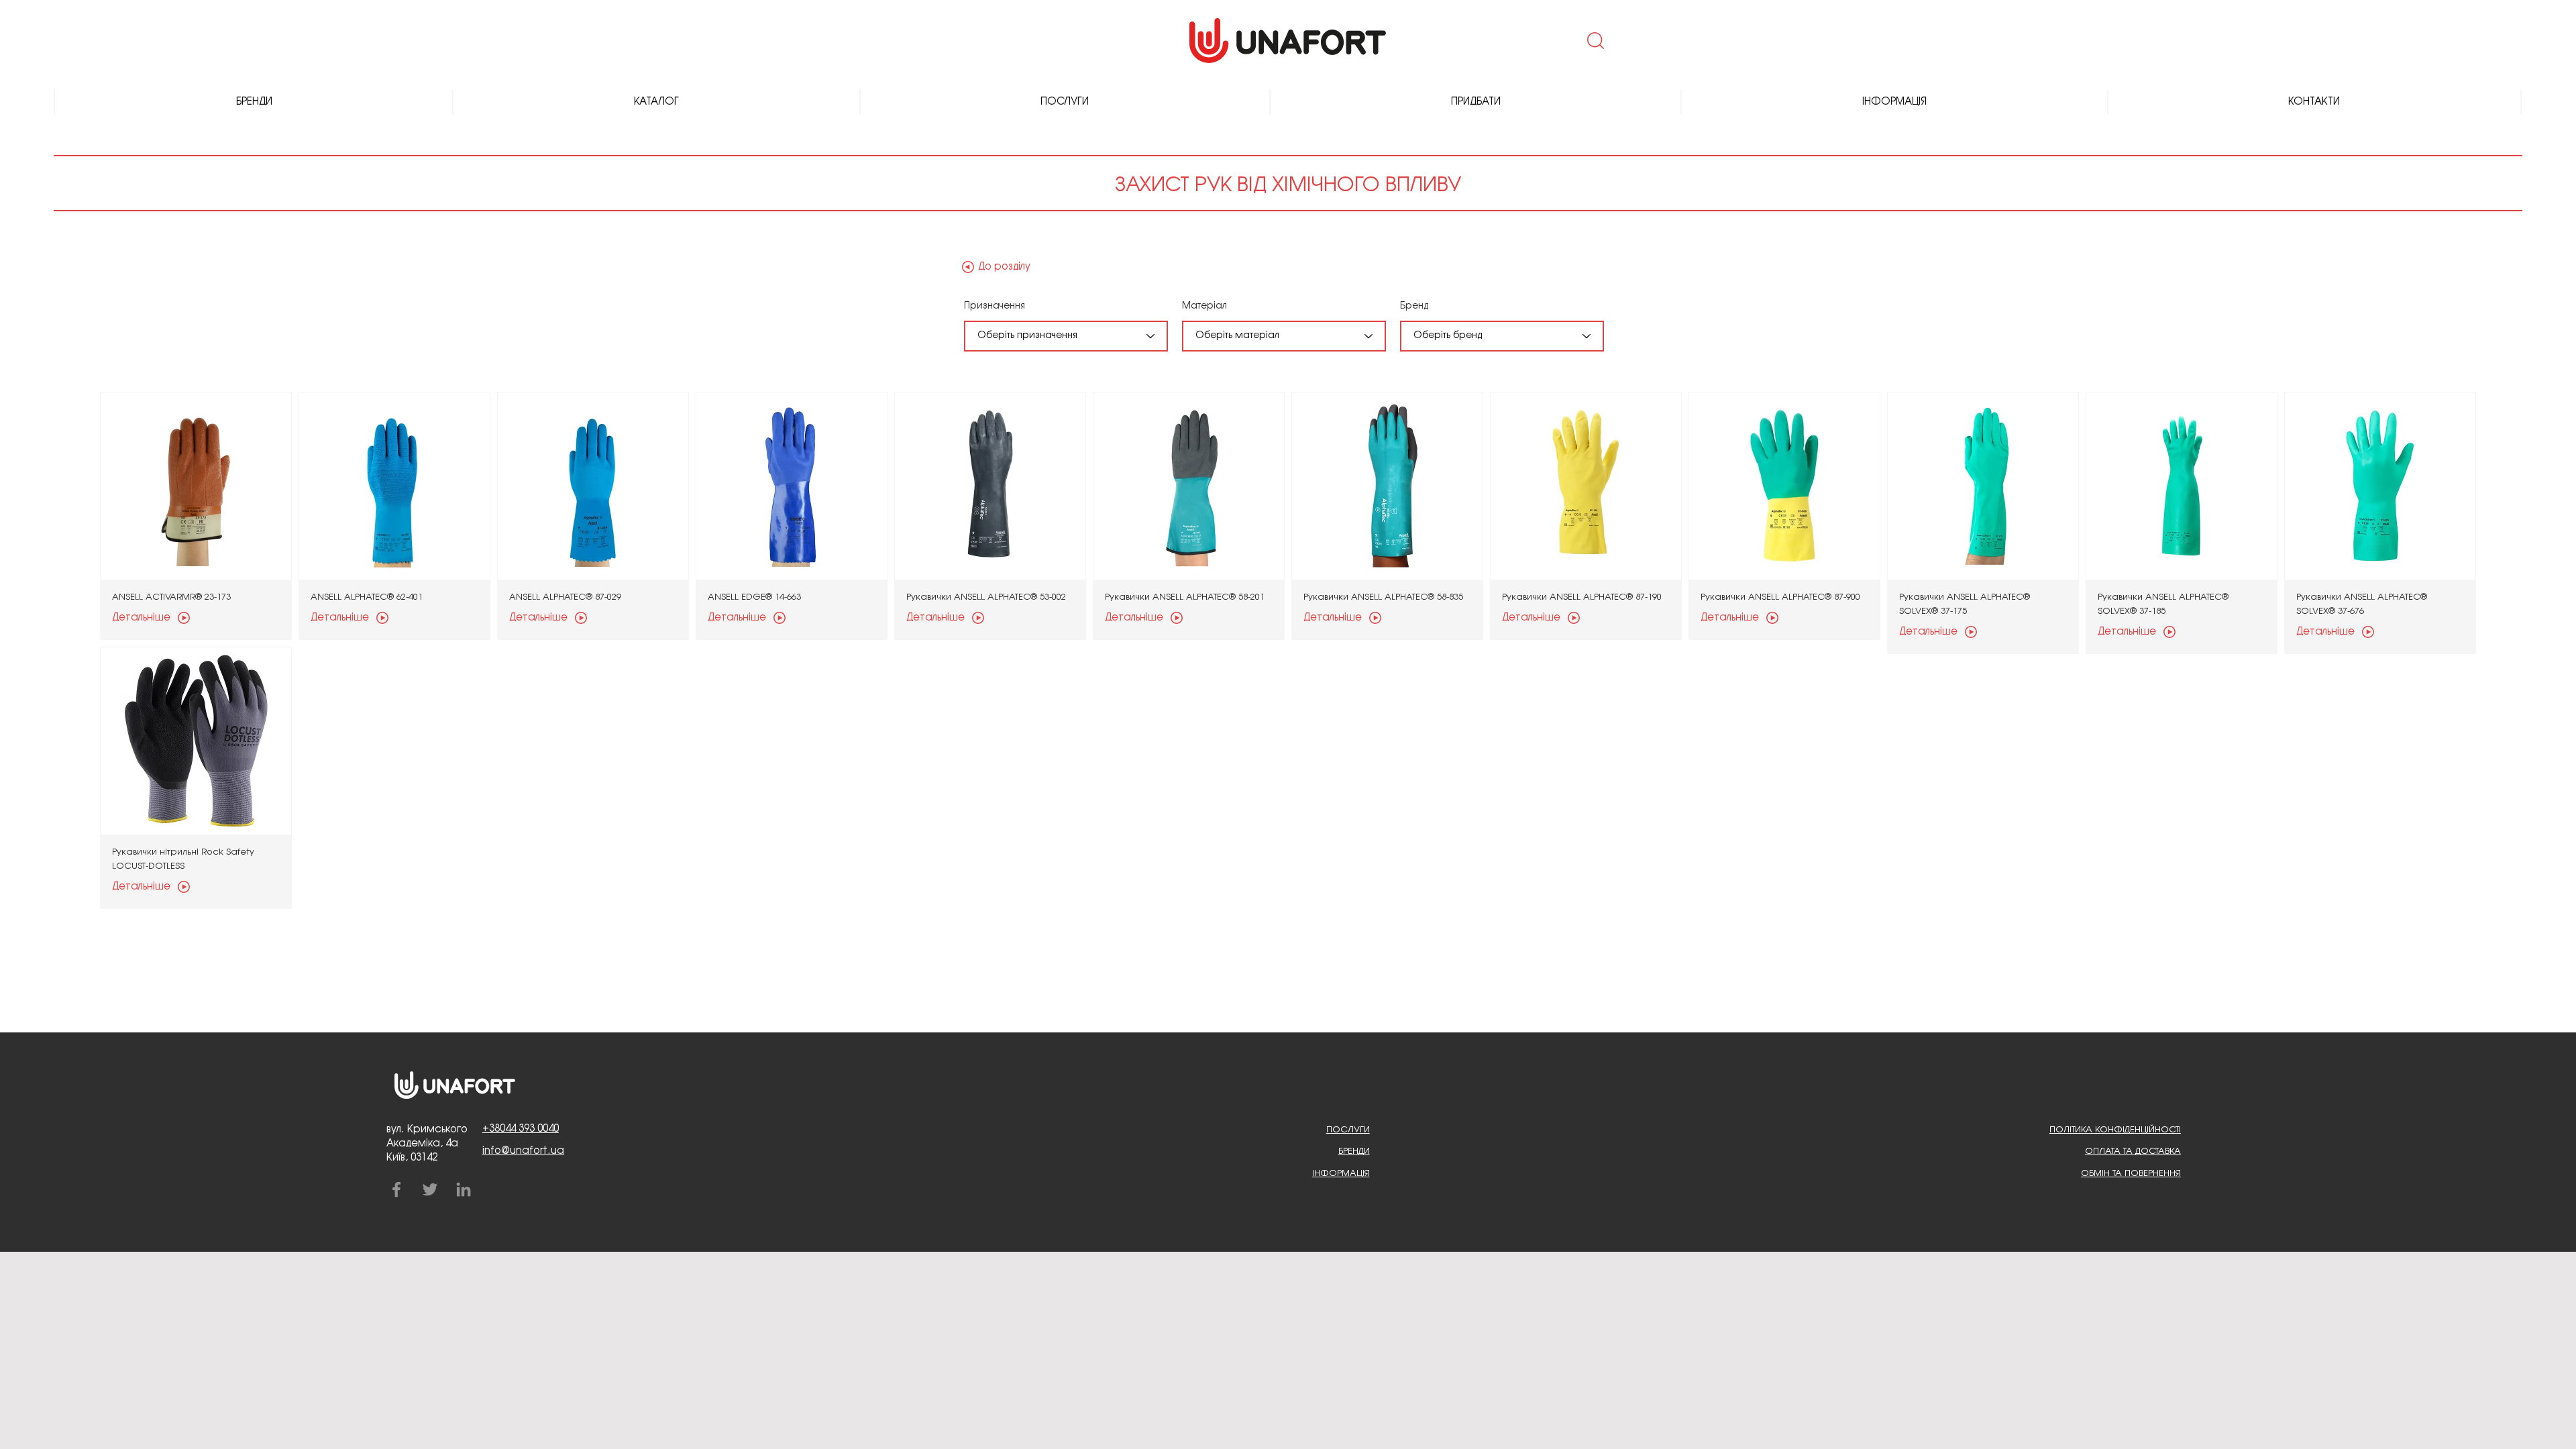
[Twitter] (430, 1189)
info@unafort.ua (523, 1151)
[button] (1594, 40)
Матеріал (1204, 306)
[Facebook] (396, 1189)
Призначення (995, 306)
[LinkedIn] (464, 1189)
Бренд (1414, 306)
